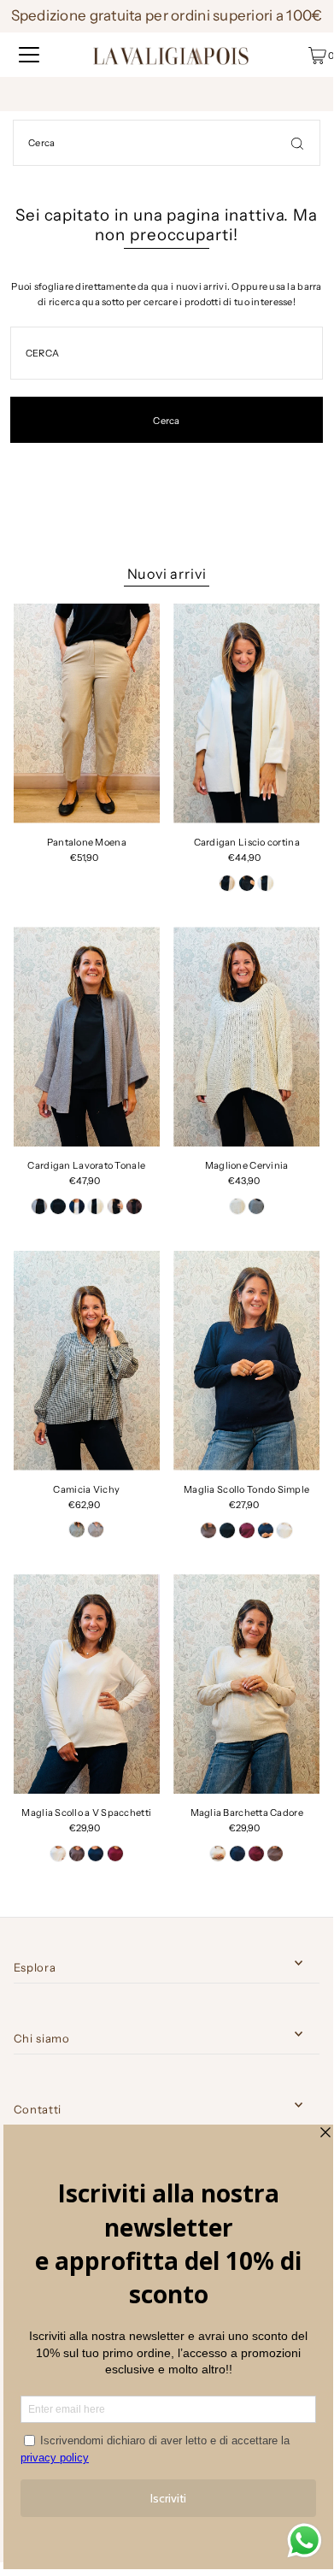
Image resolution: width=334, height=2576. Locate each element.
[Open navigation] (29, 55)
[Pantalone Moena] (87, 713)
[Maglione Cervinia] (246, 1037)
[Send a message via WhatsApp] (305, 2541)
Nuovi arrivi (167, 574)
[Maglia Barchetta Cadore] (246, 1684)
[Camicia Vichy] (87, 1361)
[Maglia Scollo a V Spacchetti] (87, 1684)
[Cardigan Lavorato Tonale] (87, 1037)
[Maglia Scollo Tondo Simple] (246, 1361)
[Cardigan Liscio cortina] (246, 713)
